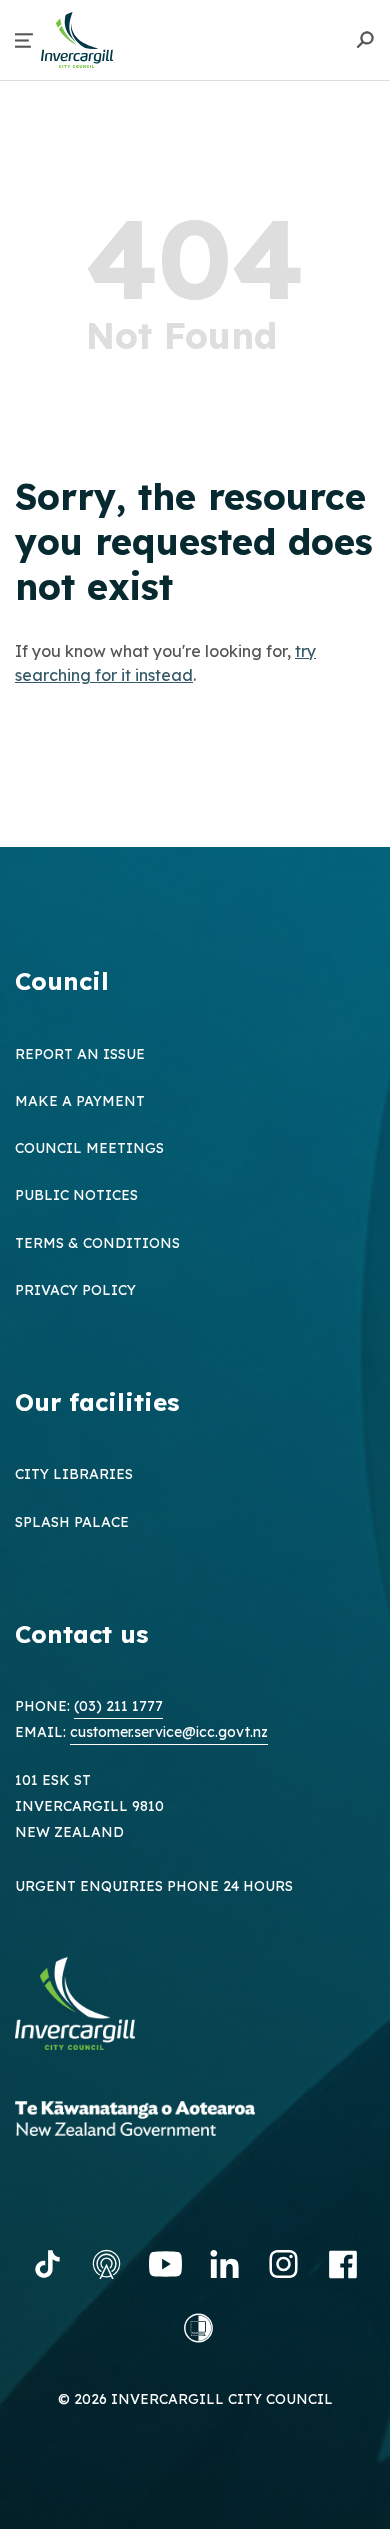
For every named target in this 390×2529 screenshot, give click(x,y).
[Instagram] (283, 2264)
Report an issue (80, 1054)
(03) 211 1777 (118, 1706)
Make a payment (80, 1101)
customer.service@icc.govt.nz (169, 1732)
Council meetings (89, 1148)
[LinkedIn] (224, 2264)
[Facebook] (342, 2264)
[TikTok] (47, 2264)
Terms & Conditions (97, 1243)
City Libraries (74, 1474)
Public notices (76, 1195)
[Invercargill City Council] (90, 2006)
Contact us (81, 1634)
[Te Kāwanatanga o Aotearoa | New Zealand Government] (165, 2121)
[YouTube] (165, 2264)
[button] (24, 40)
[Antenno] (106, 2264)
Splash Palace (72, 1522)
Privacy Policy (75, 1290)
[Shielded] (198, 2328)
